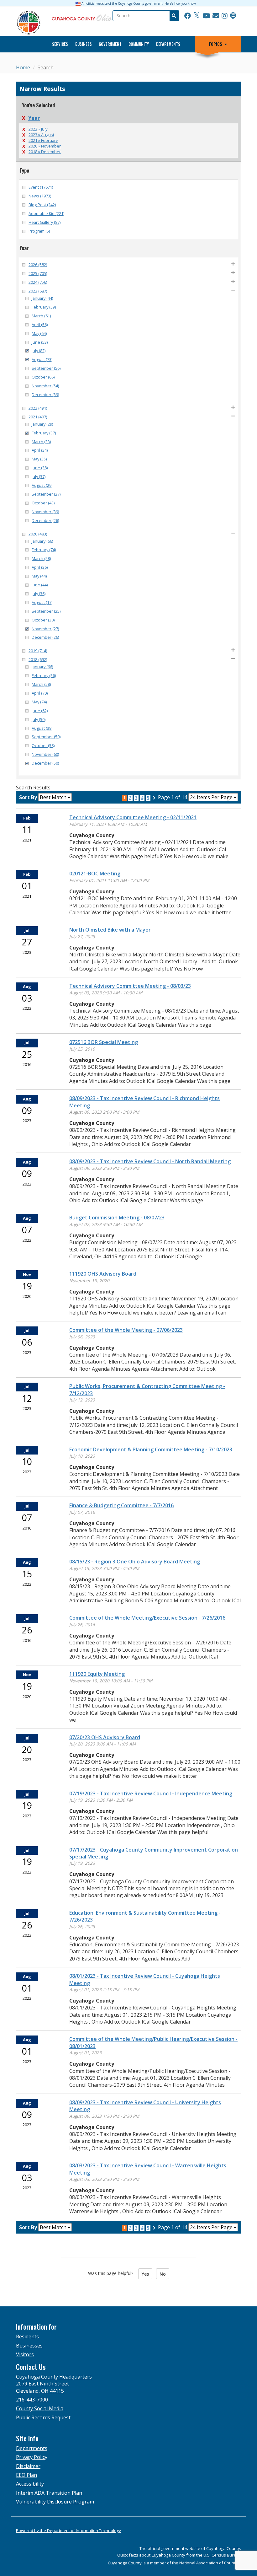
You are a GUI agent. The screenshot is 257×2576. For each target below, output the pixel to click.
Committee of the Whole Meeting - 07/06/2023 (126, 1330)
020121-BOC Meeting (95, 874)
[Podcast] (233, 16)
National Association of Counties (210, 2563)
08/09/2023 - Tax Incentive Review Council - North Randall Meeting (150, 1161)
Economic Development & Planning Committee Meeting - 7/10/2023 (151, 1449)
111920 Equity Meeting (97, 1674)
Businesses (29, 2346)
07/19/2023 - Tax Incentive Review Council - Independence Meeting (151, 1794)
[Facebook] (188, 16)
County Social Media (40, 2408)
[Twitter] (197, 16)
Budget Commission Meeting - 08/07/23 (117, 1218)
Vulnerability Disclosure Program (55, 2502)
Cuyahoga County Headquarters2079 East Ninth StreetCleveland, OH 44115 (54, 2384)
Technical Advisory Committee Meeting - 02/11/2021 (133, 817)
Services (60, 44)
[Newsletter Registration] (216, 16)
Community (139, 44)
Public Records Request (43, 2417)
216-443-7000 (32, 2400)
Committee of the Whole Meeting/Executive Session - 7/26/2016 (147, 1618)
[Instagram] (225, 16)
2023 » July (38, 129)
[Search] (174, 16)
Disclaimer (28, 2466)
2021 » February (43, 140)
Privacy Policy (32, 2457)
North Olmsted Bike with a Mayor (110, 930)
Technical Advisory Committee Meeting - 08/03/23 (130, 986)
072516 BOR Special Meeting (104, 1042)
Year (34, 118)
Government (110, 44)
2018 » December (45, 152)
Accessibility (30, 2484)
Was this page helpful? (113, 2273)
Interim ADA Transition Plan (49, 2493)
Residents (27, 2337)
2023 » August (41, 135)
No (163, 2274)
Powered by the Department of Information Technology (68, 2530)
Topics (215, 44)
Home (23, 67)
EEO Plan (26, 2475)
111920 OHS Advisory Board (103, 1274)
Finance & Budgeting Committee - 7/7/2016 (121, 1505)
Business (84, 44)
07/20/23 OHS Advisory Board (105, 1737)
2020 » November (45, 146)
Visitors (25, 2354)
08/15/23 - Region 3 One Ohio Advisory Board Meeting (135, 1562)
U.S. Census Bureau (222, 2555)
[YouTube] (206, 16)
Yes (145, 2274)
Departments (168, 44)
